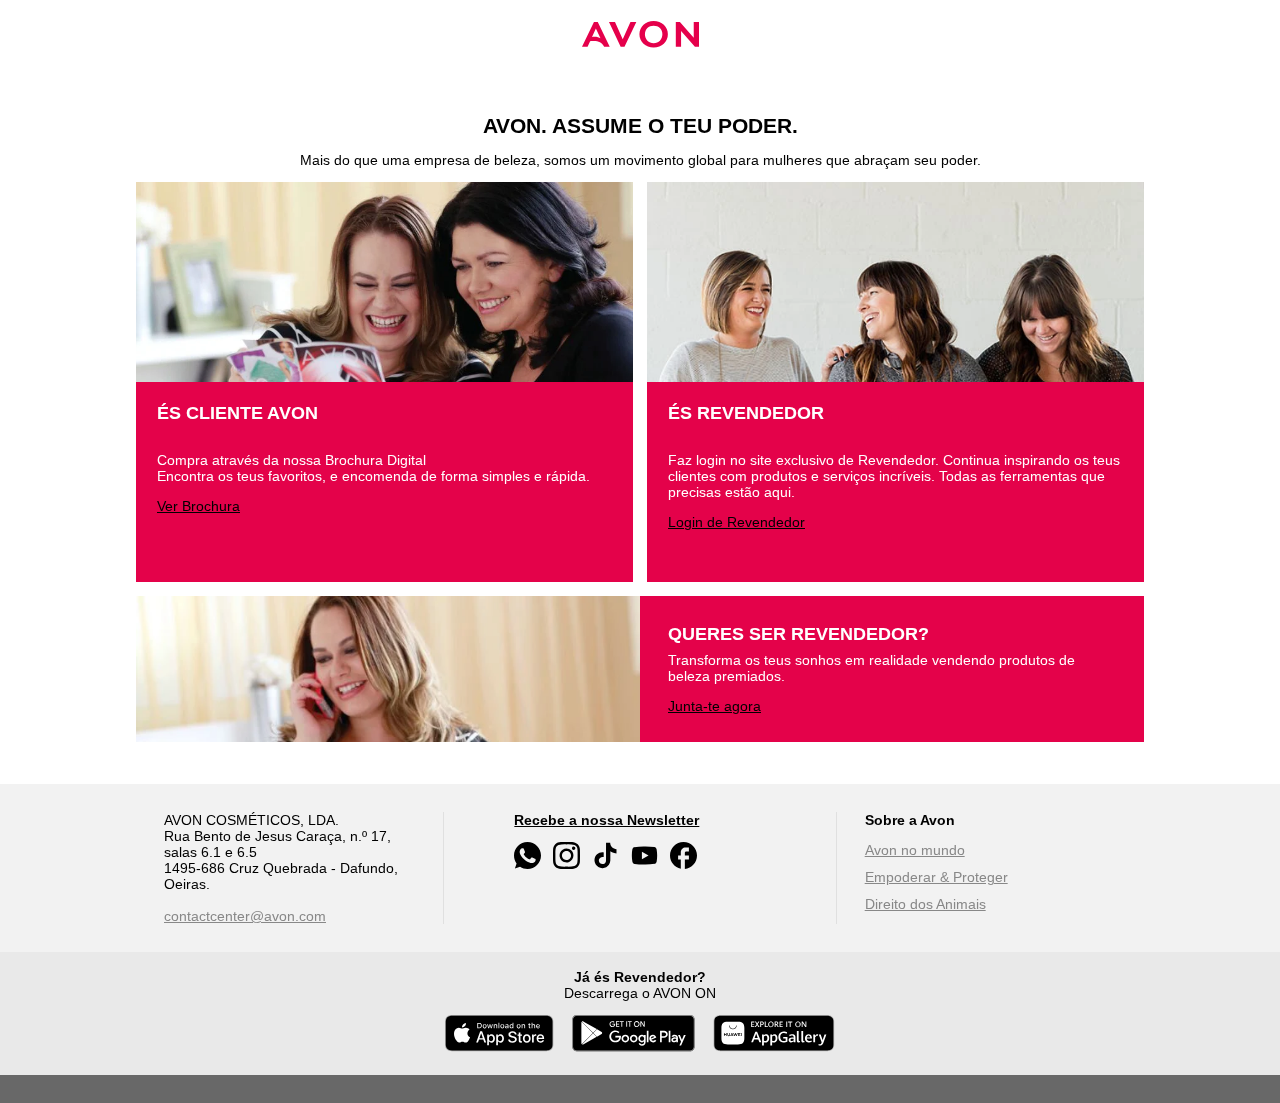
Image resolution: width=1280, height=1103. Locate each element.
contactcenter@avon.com (245, 916)
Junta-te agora (714, 706)
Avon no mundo (915, 850)
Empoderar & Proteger (936, 877)
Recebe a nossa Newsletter (606, 820)
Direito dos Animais (925, 904)
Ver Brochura (198, 506)
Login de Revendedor (736, 522)
